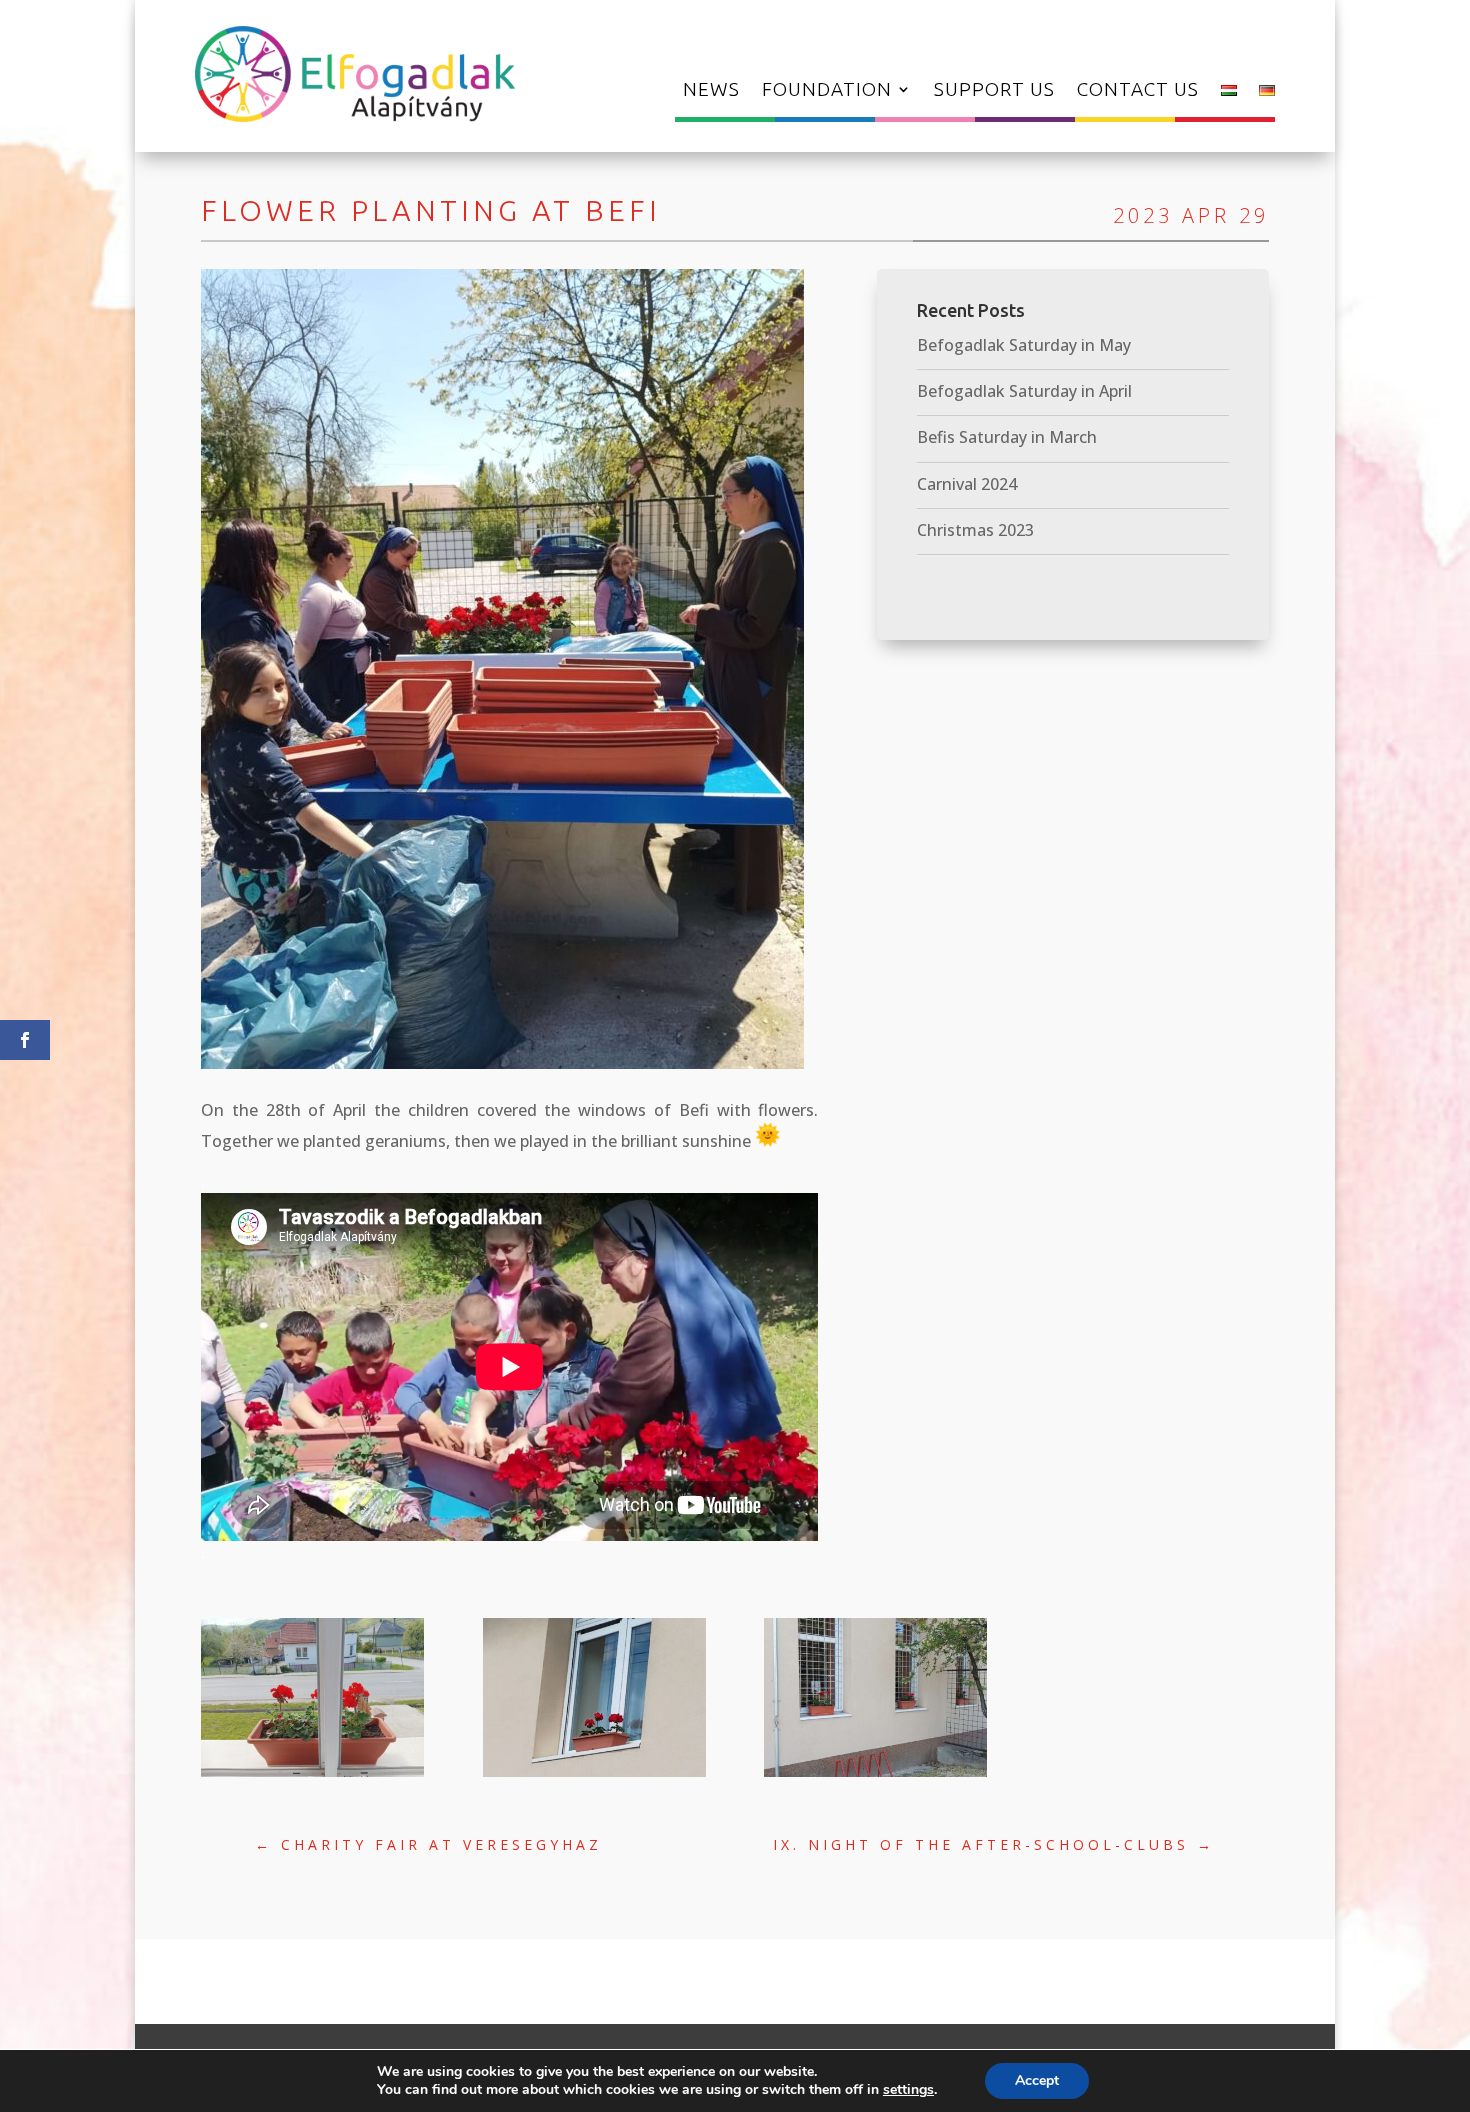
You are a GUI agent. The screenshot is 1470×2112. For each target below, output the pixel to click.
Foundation (827, 91)
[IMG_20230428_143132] (594, 1777)
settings (908, 2090)
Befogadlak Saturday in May (1024, 345)
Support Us (994, 91)
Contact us (1138, 91)
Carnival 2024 (967, 484)
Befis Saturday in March (1007, 437)
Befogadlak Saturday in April (1024, 391)
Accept (1037, 2080)
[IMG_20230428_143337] (312, 1777)
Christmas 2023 (975, 530)
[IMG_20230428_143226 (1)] (875, 1777)
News (711, 91)
